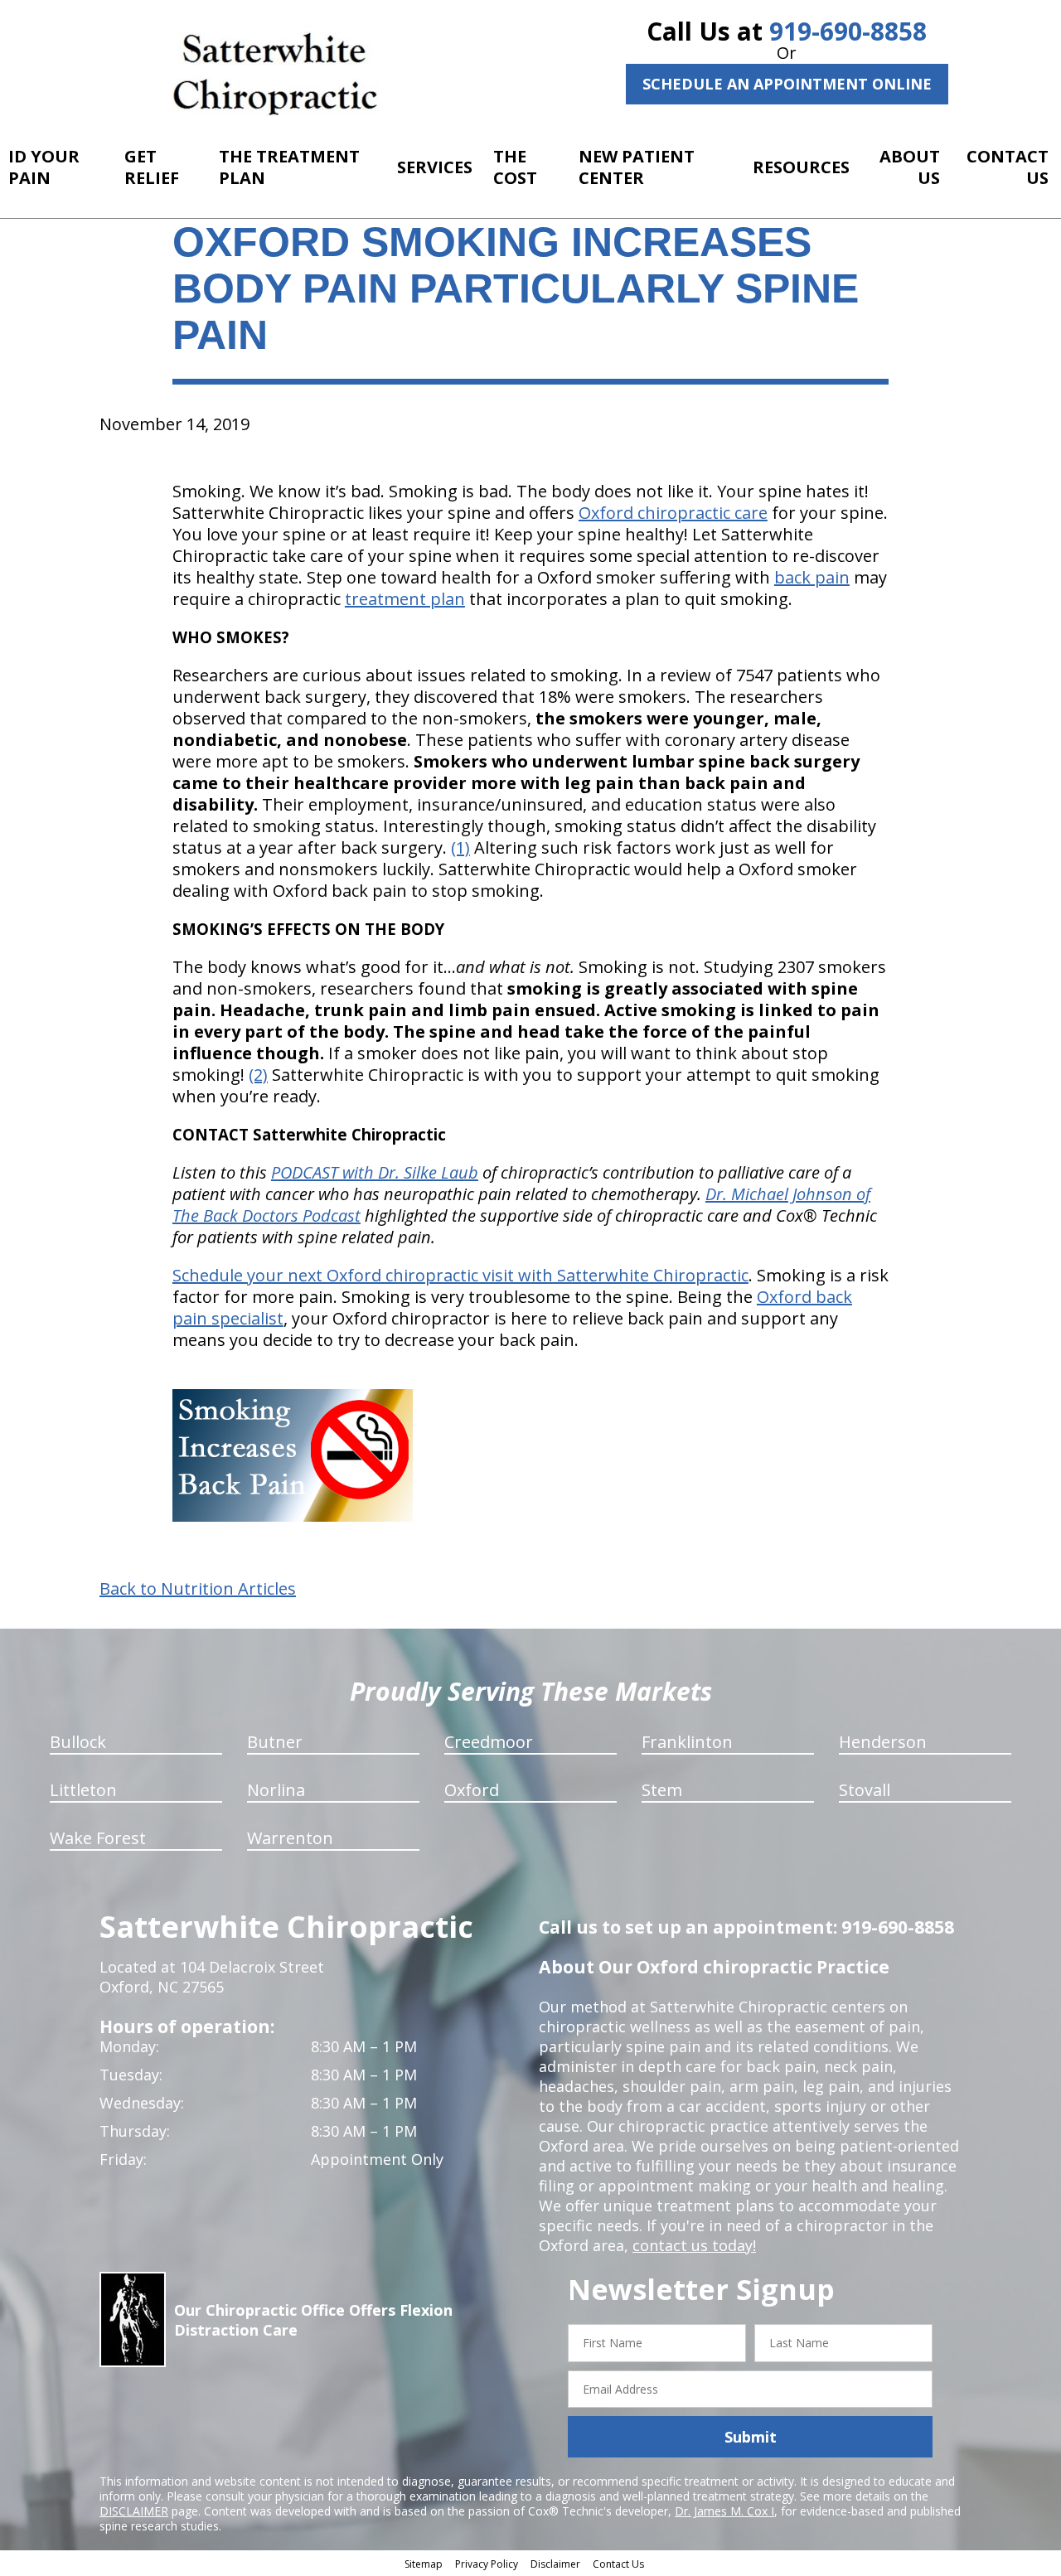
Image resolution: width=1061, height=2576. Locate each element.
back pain (812, 577)
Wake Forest (98, 1838)
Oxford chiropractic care (673, 513)
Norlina (276, 1790)
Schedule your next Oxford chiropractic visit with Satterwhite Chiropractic (460, 1275)
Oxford (472, 1790)
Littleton (83, 1790)
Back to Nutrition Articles (198, 1589)
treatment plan (405, 599)
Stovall (865, 1790)
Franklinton (687, 1742)
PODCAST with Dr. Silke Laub (375, 1172)
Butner (275, 1742)
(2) (258, 1075)
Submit (751, 2437)
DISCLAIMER (134, 2511)
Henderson (883, 1742)
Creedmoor (489, 1742)
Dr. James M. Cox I (724, 2511)
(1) (460, 847)
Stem (662, 1790)
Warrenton (290, 1838)
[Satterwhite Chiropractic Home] (276, 70)
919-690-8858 (848, 31)
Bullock (78, 1742)
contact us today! (694, 2245)
